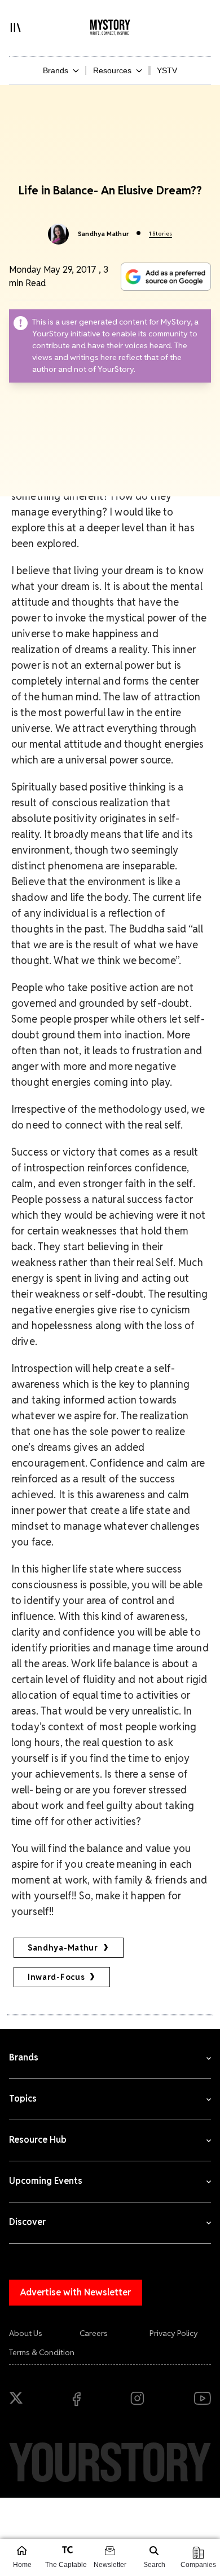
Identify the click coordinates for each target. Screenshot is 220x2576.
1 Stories (160, 234)
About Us (26, 2333)
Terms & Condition (42, 2352)
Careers (94, 2333)
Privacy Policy (174, 2333)
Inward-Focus (56, 1977)
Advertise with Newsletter (76, 2292)
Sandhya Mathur (104, 234)
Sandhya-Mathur (63, 1948)
